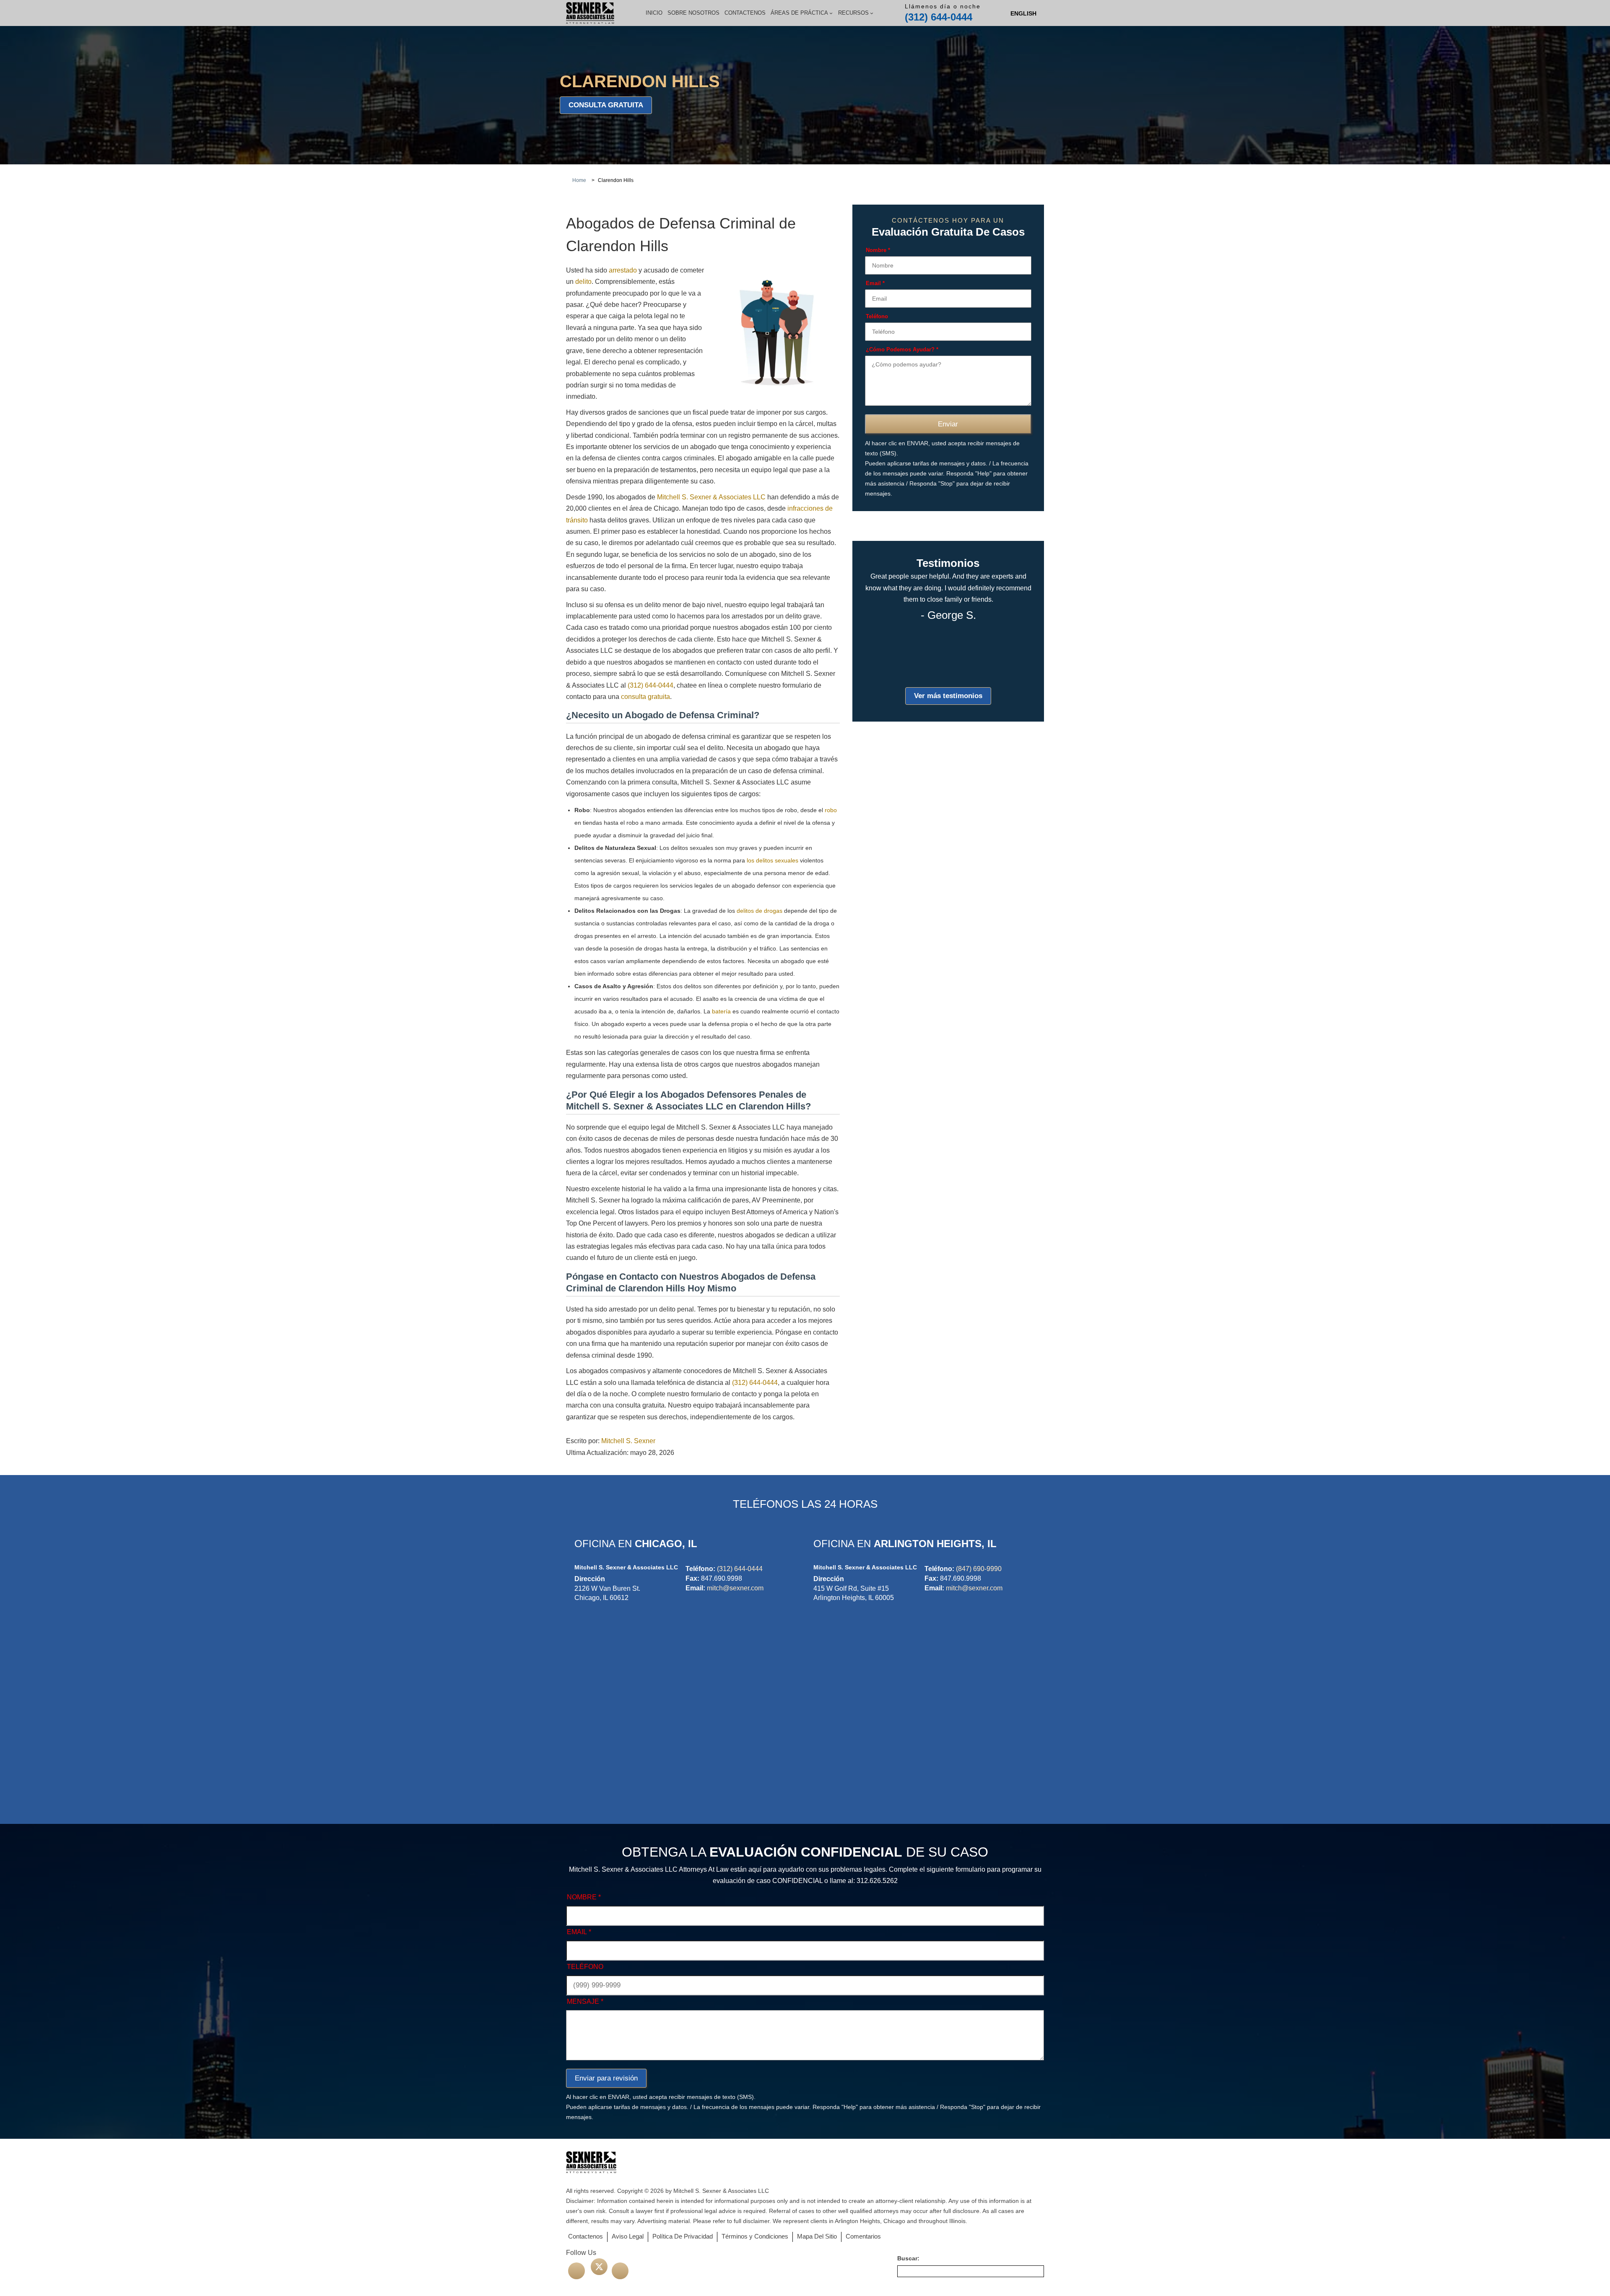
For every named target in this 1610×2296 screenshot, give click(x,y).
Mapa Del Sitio (817, 2236)
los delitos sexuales (773, 860)
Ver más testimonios (948, 696)
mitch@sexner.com (735, 1588)
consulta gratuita (606, 105)
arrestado (623, 270)
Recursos (853, 13)
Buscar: (908, 2258)
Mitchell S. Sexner (628, 1441)
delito (583, 282)
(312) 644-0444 (939, 17)
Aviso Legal (628, 2236)
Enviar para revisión (606, 2078)
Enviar (948, 425)
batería (721, 1011)
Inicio (654, 13)
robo (831, 810)
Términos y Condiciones (755, 2236)
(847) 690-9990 (979, 1569)
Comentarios (863, 2236)
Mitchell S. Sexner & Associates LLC (711, 497)
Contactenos (745, 13)
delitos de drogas (760, 911)
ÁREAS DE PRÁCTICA (799, 13)
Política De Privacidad (683, 2236)
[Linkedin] (620, 2271)
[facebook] (576, 2271)
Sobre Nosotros (693, 13)
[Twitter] (599, 2267)
